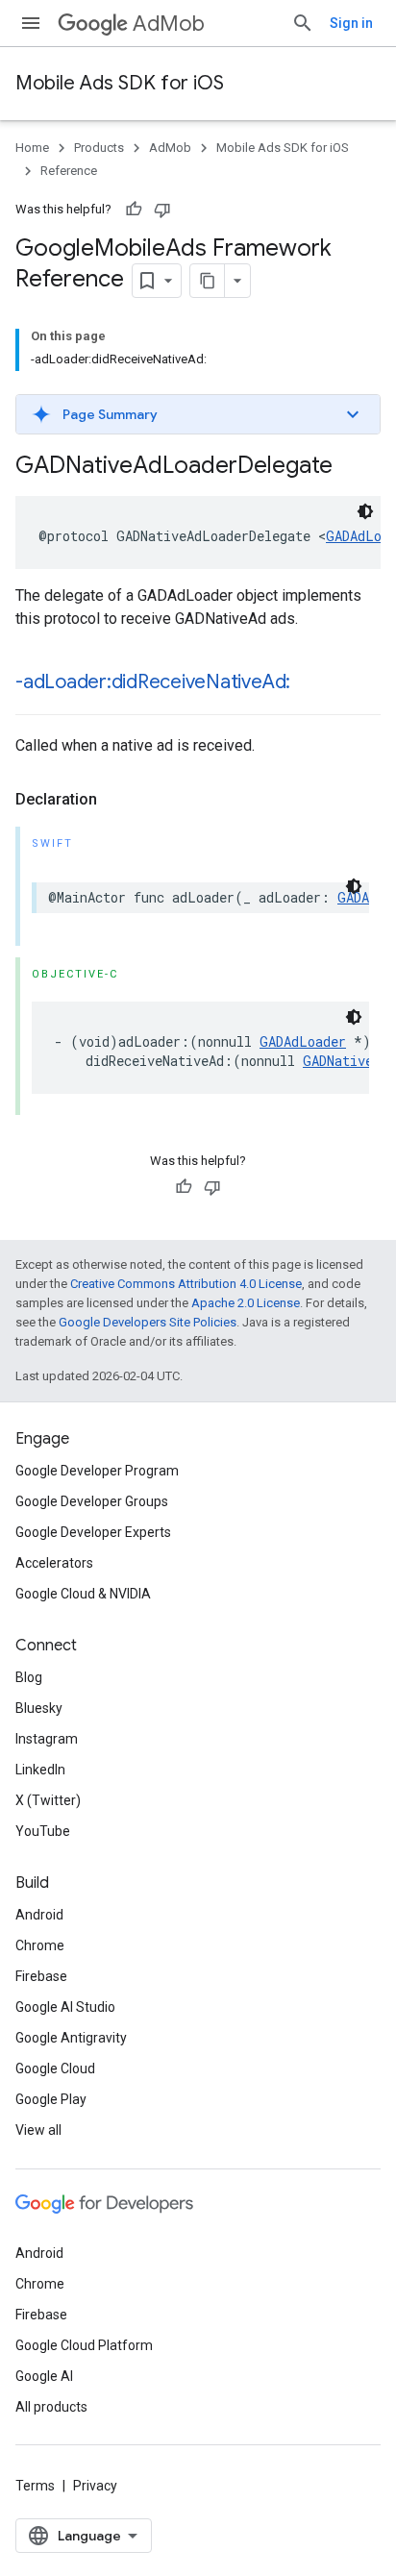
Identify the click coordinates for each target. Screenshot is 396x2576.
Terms (35, 2486)
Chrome (40, 1945)
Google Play (51, 2099)
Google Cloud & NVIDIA (83, 1594)
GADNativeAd (346, 1061)
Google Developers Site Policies (148, 1322)
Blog (29, 1677)
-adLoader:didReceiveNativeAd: (153, 682)
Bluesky (39, 1708)
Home (32, 148)
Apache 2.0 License (246, 1303)
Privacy (95, 2486)
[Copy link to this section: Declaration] (116, 800)
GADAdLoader (303, 1041)
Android (39, 1915)
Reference (69, 171)
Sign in (351, 23)
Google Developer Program (97, 1471)
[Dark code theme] (365, 511)
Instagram (47, 1739)
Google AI (44, 2376)
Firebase (41, 1976)
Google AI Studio (65, 2007)
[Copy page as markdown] (208, 281)
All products (51, 2407)
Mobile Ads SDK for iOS (120, 83)
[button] (198, 414)
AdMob (169, 24)
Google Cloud (55, 2068)
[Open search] (303, 23)
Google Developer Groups (92, 1501)
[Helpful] (134, 210)
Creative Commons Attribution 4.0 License (186, 1284)
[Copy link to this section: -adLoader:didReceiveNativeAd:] (309, 683)
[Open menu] (31, 23)
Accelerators (54, 1563)
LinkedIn (40, 1770)
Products (99, 148)
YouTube (43, 1831)
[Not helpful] (162, 210)
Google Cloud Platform (84, 2345)
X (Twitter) (48, 1800)
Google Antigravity (71, 2038)
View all (38, 2130)
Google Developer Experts (93, 1532)
